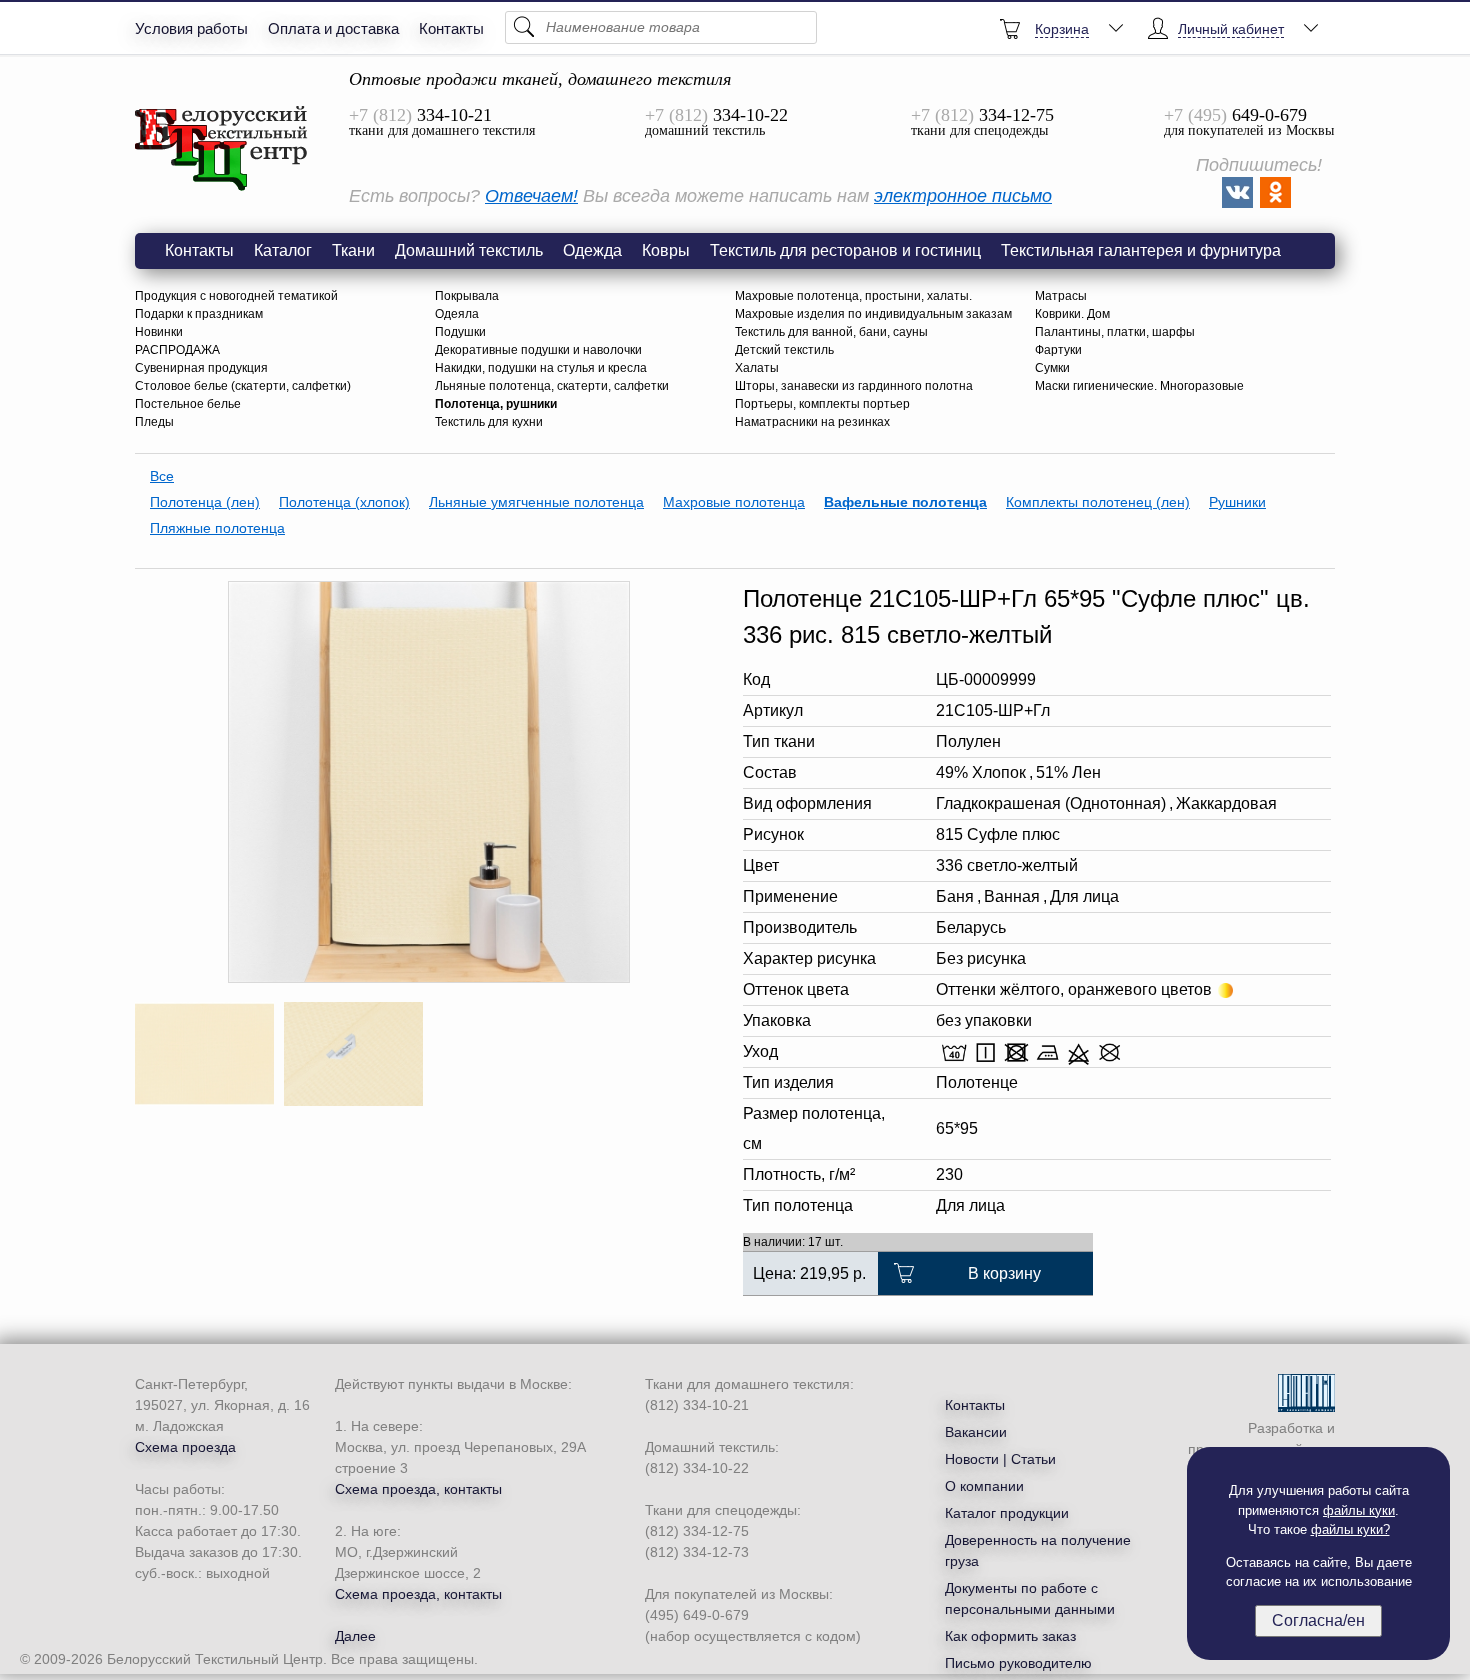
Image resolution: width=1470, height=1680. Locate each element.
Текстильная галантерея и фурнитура (1141, 250)
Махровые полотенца (734, 502)
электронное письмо (963, 196)
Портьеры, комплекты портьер (822, 404)
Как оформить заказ (1010, 1636)
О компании (984, 1486)
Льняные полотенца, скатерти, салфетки (552, 386)
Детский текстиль (784, 350)
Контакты (451, 28)
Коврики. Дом (1072, 314)
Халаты (757, 368)
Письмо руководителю (1018, 1663)
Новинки (159, 332)
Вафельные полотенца (905, 502)
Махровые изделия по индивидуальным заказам (873, 314)
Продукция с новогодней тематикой (236, 296)
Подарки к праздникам (199, 314)
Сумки (1052, 368)
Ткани (353, 250)
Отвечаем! (531, 196)
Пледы (154, 422)
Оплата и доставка (333, 28)
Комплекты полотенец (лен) (1098, 502)
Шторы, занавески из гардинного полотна (854, 386)
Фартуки (1058, 350)
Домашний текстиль (469, 250)
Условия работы (191, 28)
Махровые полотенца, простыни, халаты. (853, 296)
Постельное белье (188, 404)
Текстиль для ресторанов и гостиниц (845, 250)
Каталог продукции (1007, 1513)
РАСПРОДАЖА (177, 350)
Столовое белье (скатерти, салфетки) (243, 386)
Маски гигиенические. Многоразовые (1139, 386)
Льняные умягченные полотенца (536, 502)
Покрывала (467, 296)
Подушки (460, 332)
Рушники (1237, 502)
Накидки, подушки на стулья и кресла (541, 368)
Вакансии (976, 1432)
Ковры (666, 250)
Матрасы (1061, 296)
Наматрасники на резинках (812, 422)
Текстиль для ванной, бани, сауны (831, 332)
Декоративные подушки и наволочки (538, 350)
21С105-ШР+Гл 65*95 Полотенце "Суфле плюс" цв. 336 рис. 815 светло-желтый (222, 149)
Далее (355, 1636)
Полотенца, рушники (496, 404)
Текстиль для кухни (489, 422)
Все (162, 476)
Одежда (592, 250)
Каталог (283, 250)
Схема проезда (185, 1447)
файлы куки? (1350, 1529)
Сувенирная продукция (201, 368)
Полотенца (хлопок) (344, 502)
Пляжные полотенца (217, 528)
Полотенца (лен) (205, 502)
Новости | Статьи (1000, 1459)
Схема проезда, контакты (418, 1489)
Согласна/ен (1318, 1620)
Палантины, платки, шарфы (1115, 332)
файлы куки (1359, 1510)
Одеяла (457, 314)
